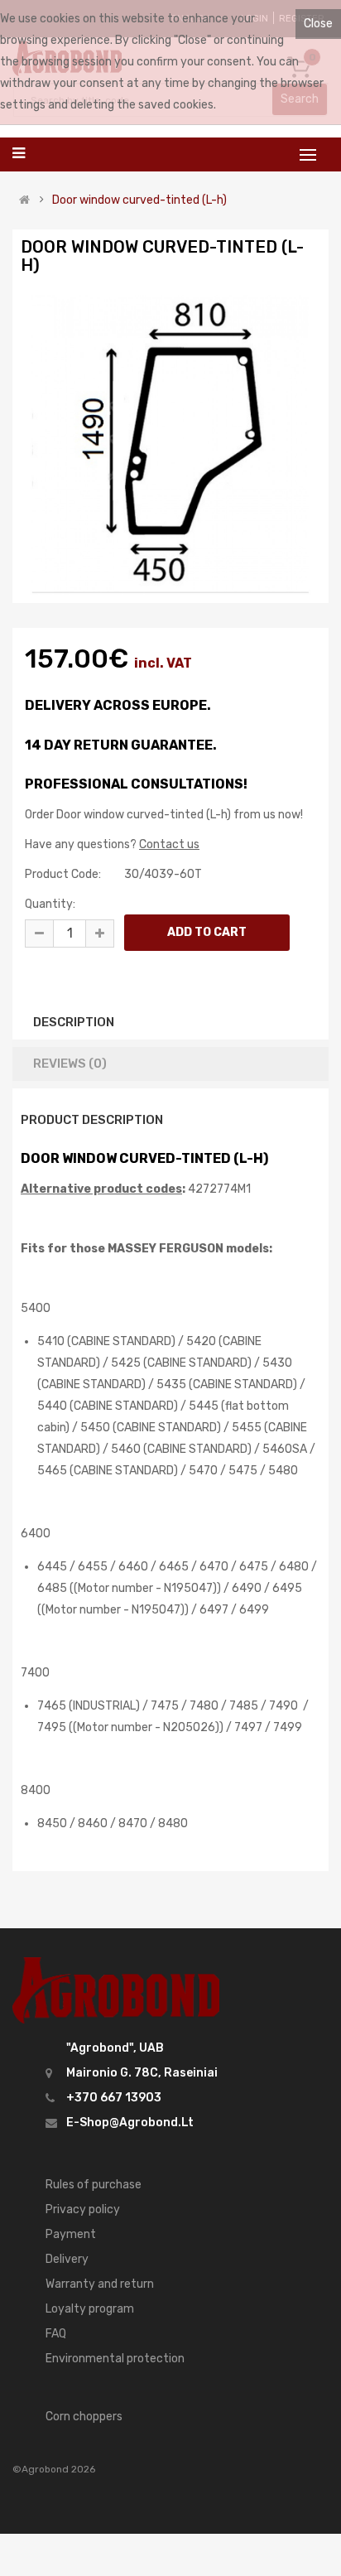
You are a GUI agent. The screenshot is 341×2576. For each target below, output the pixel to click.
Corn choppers (84, 2417)
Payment (71, 2234)
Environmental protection (115, 2359)
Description (74, 1022)
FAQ (56, 2334)
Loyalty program (90, 2309)
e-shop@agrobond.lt (130, 2123)
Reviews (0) (70, 1064)
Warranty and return (100, 2284)
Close (318, 24)
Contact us (169, 844)
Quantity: (50, 904)
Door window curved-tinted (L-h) (139, 200)
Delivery (67, 2259)
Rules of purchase (94, 2185)
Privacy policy (83, 2209)
